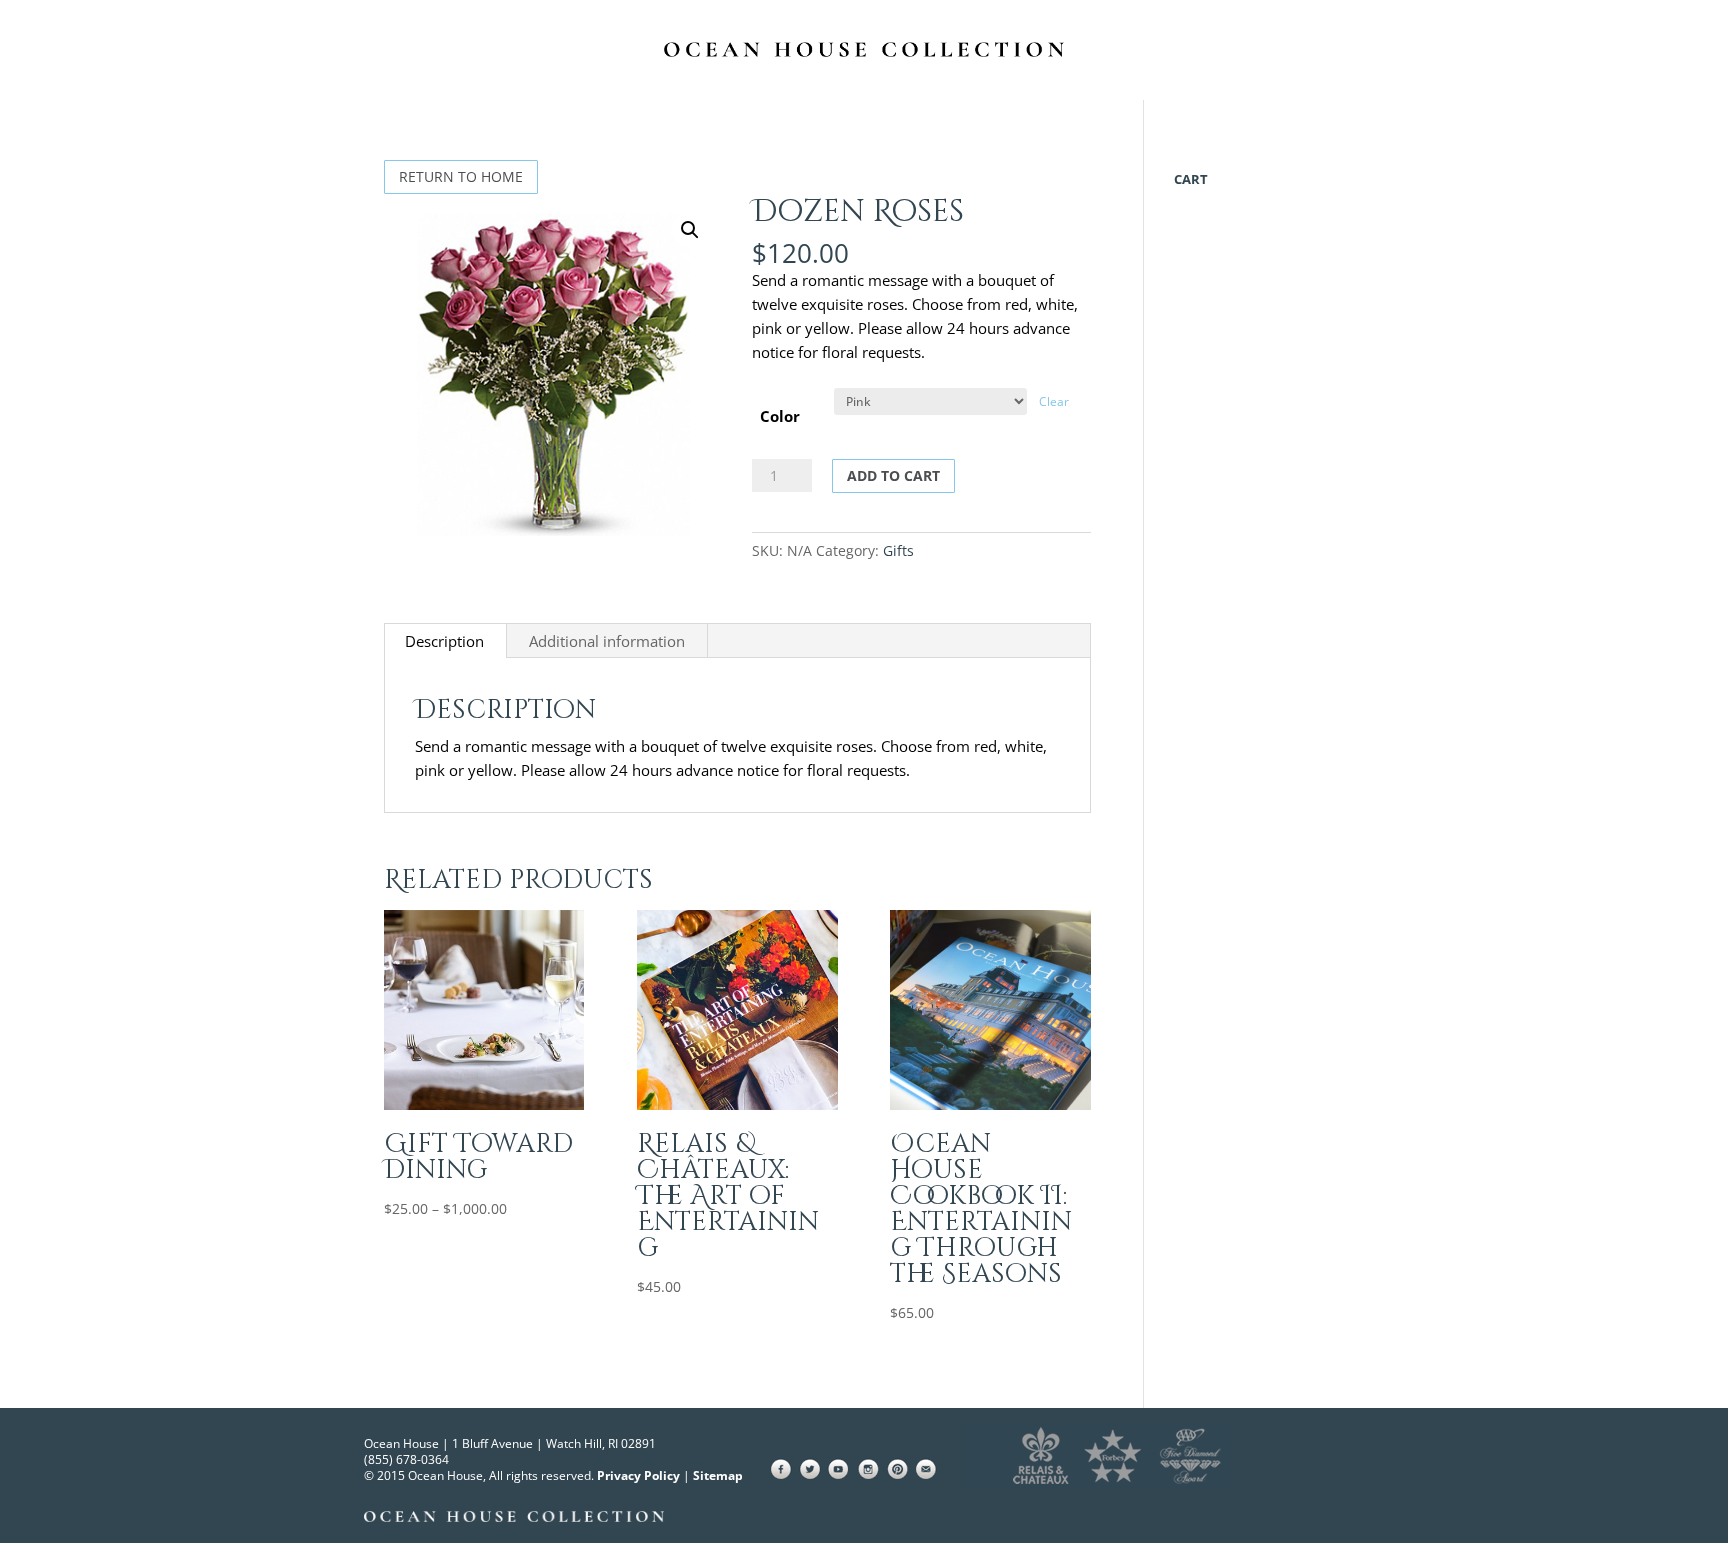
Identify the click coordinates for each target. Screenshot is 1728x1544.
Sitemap (718, 1475)
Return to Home (461, 176)
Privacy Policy (638, 1475)
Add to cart (893, 475)
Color (780, 416)
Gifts (898, 550)
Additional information (607, 641)
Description (444, 641)
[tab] (445, 641)
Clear (1054, 401)
